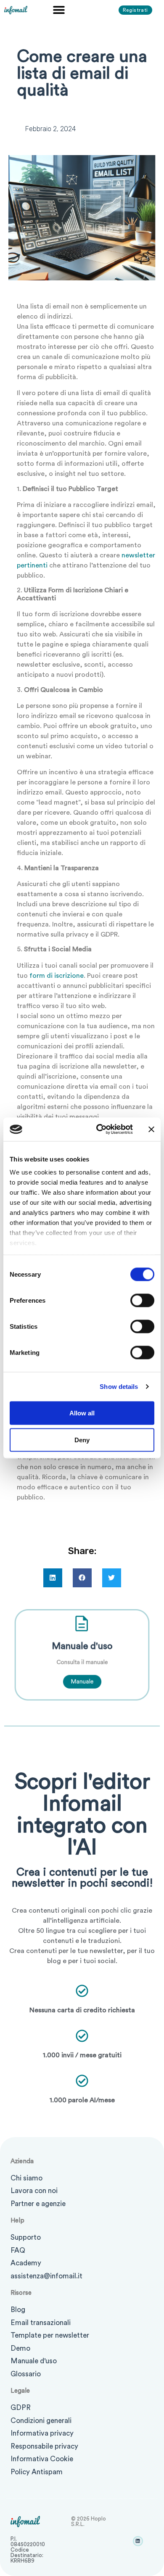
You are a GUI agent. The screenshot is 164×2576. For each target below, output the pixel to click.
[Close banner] (151, 1129)
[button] (59, 9)
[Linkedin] (138, 2541)
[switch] (142, 1300)
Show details (119, 1387)
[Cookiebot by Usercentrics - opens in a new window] (99, 1130)
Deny (82, 1440)
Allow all (82, 1413)
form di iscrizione (57, 976)
